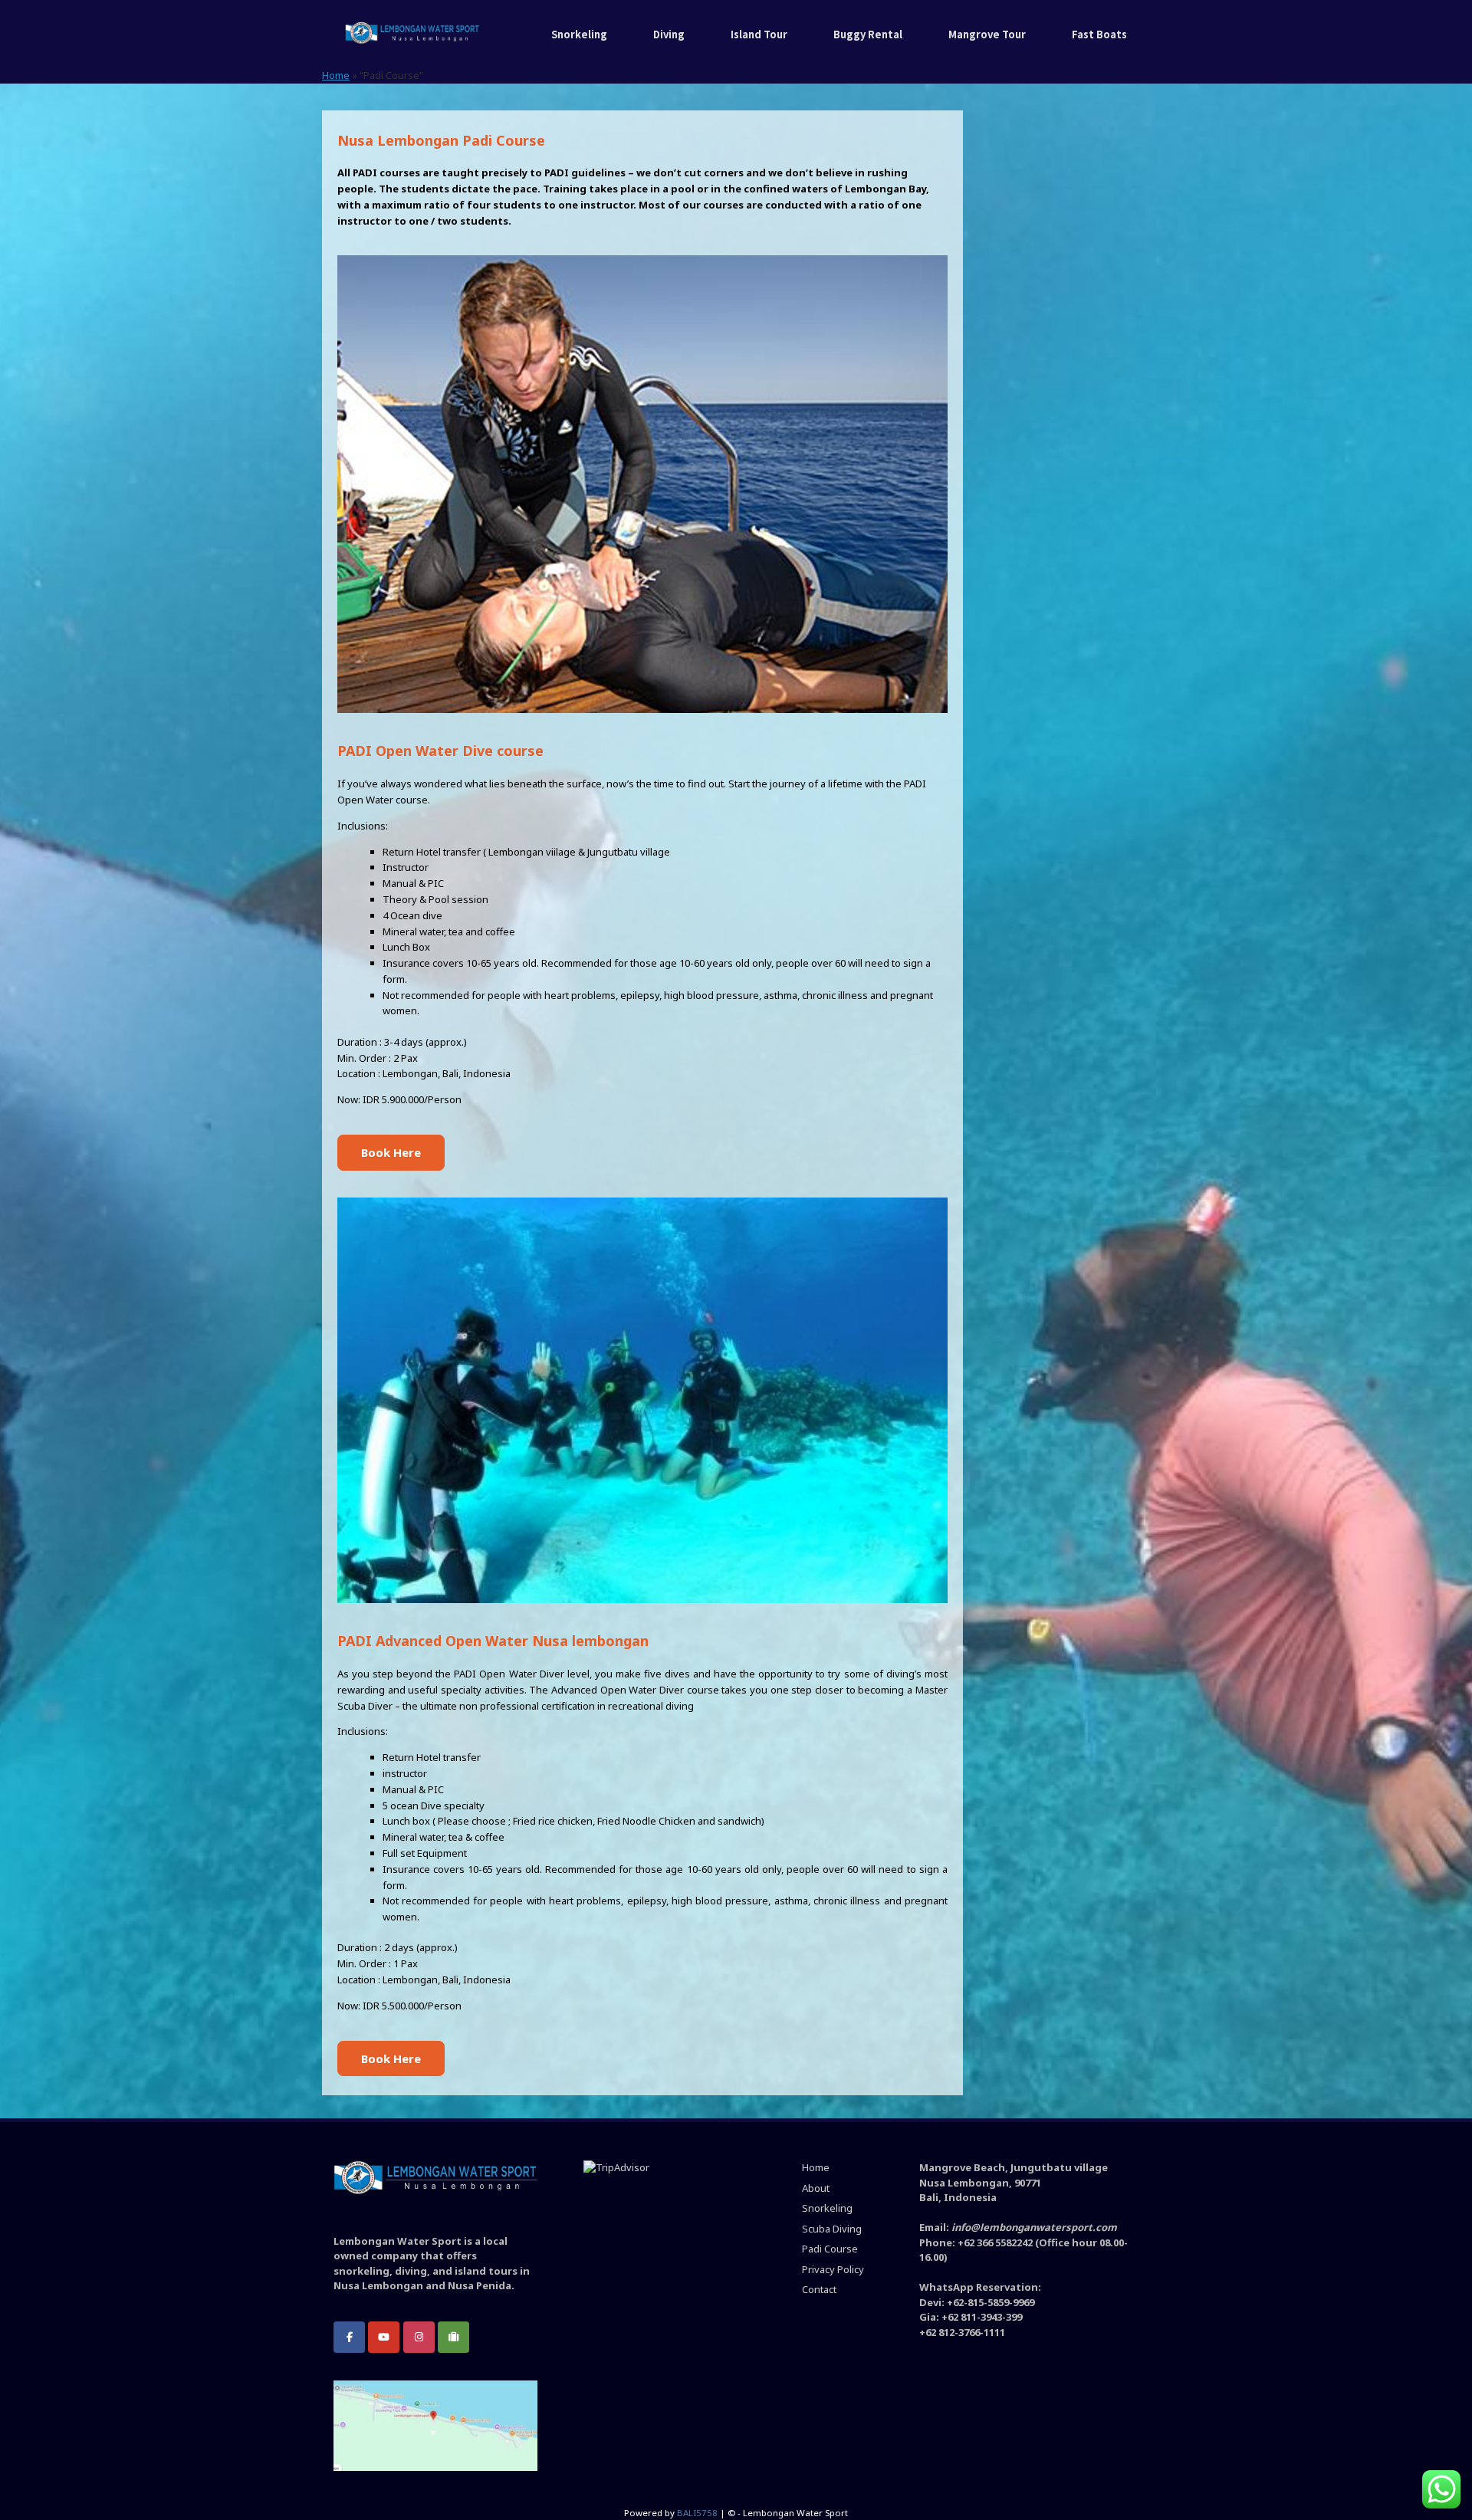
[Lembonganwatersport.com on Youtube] (384, 2337)
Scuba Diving (832, 2229)
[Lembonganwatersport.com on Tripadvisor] (453, 2337)
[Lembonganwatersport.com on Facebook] (349, 2337)
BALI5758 (697, 2513)
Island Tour (759, 34)
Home (336, 75)
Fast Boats (1099, 34)
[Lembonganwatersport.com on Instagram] (419, 2337)
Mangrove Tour (987, 34)
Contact (819, 2289)
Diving (669, 34)
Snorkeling (579, 34)
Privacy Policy (833, 2269)
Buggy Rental (868, 34)
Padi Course (830, 2249)
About (816, 2188)
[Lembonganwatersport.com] (412, 34)
